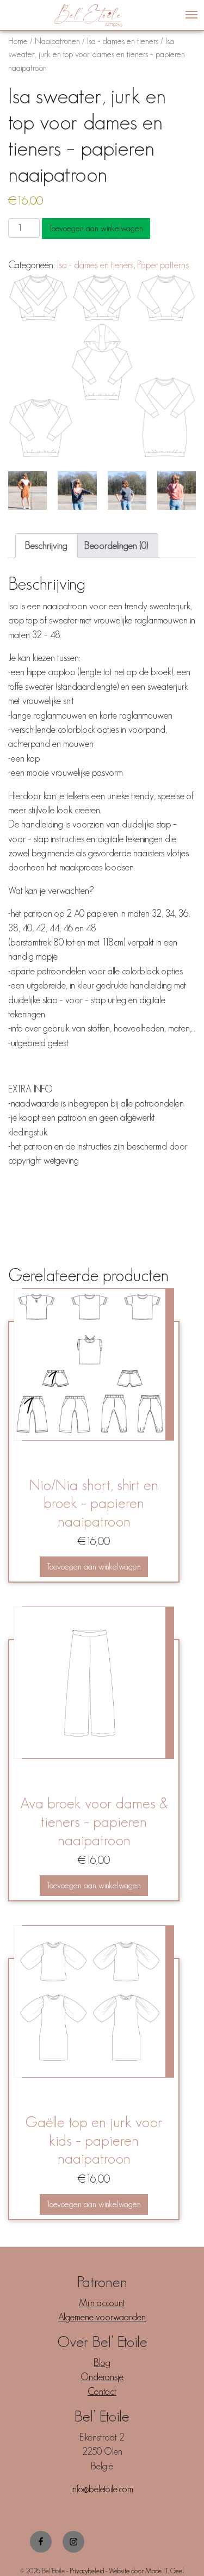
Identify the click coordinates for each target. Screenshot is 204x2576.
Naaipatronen (57, 41)
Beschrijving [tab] (46, 546)
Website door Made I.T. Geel (146, 2571)
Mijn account (102, 2303)
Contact (102, 2392)
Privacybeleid (87, 2571)
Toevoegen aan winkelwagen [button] (94, 1567)
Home (18, 41)
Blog (102, 2363)
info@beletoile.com (102, 2489)
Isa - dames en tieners (123, 41)
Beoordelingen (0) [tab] (116, 546)
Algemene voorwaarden (102, 2317)
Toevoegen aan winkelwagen (96, 228)
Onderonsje (102, 2377)
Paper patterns (163, 265)
